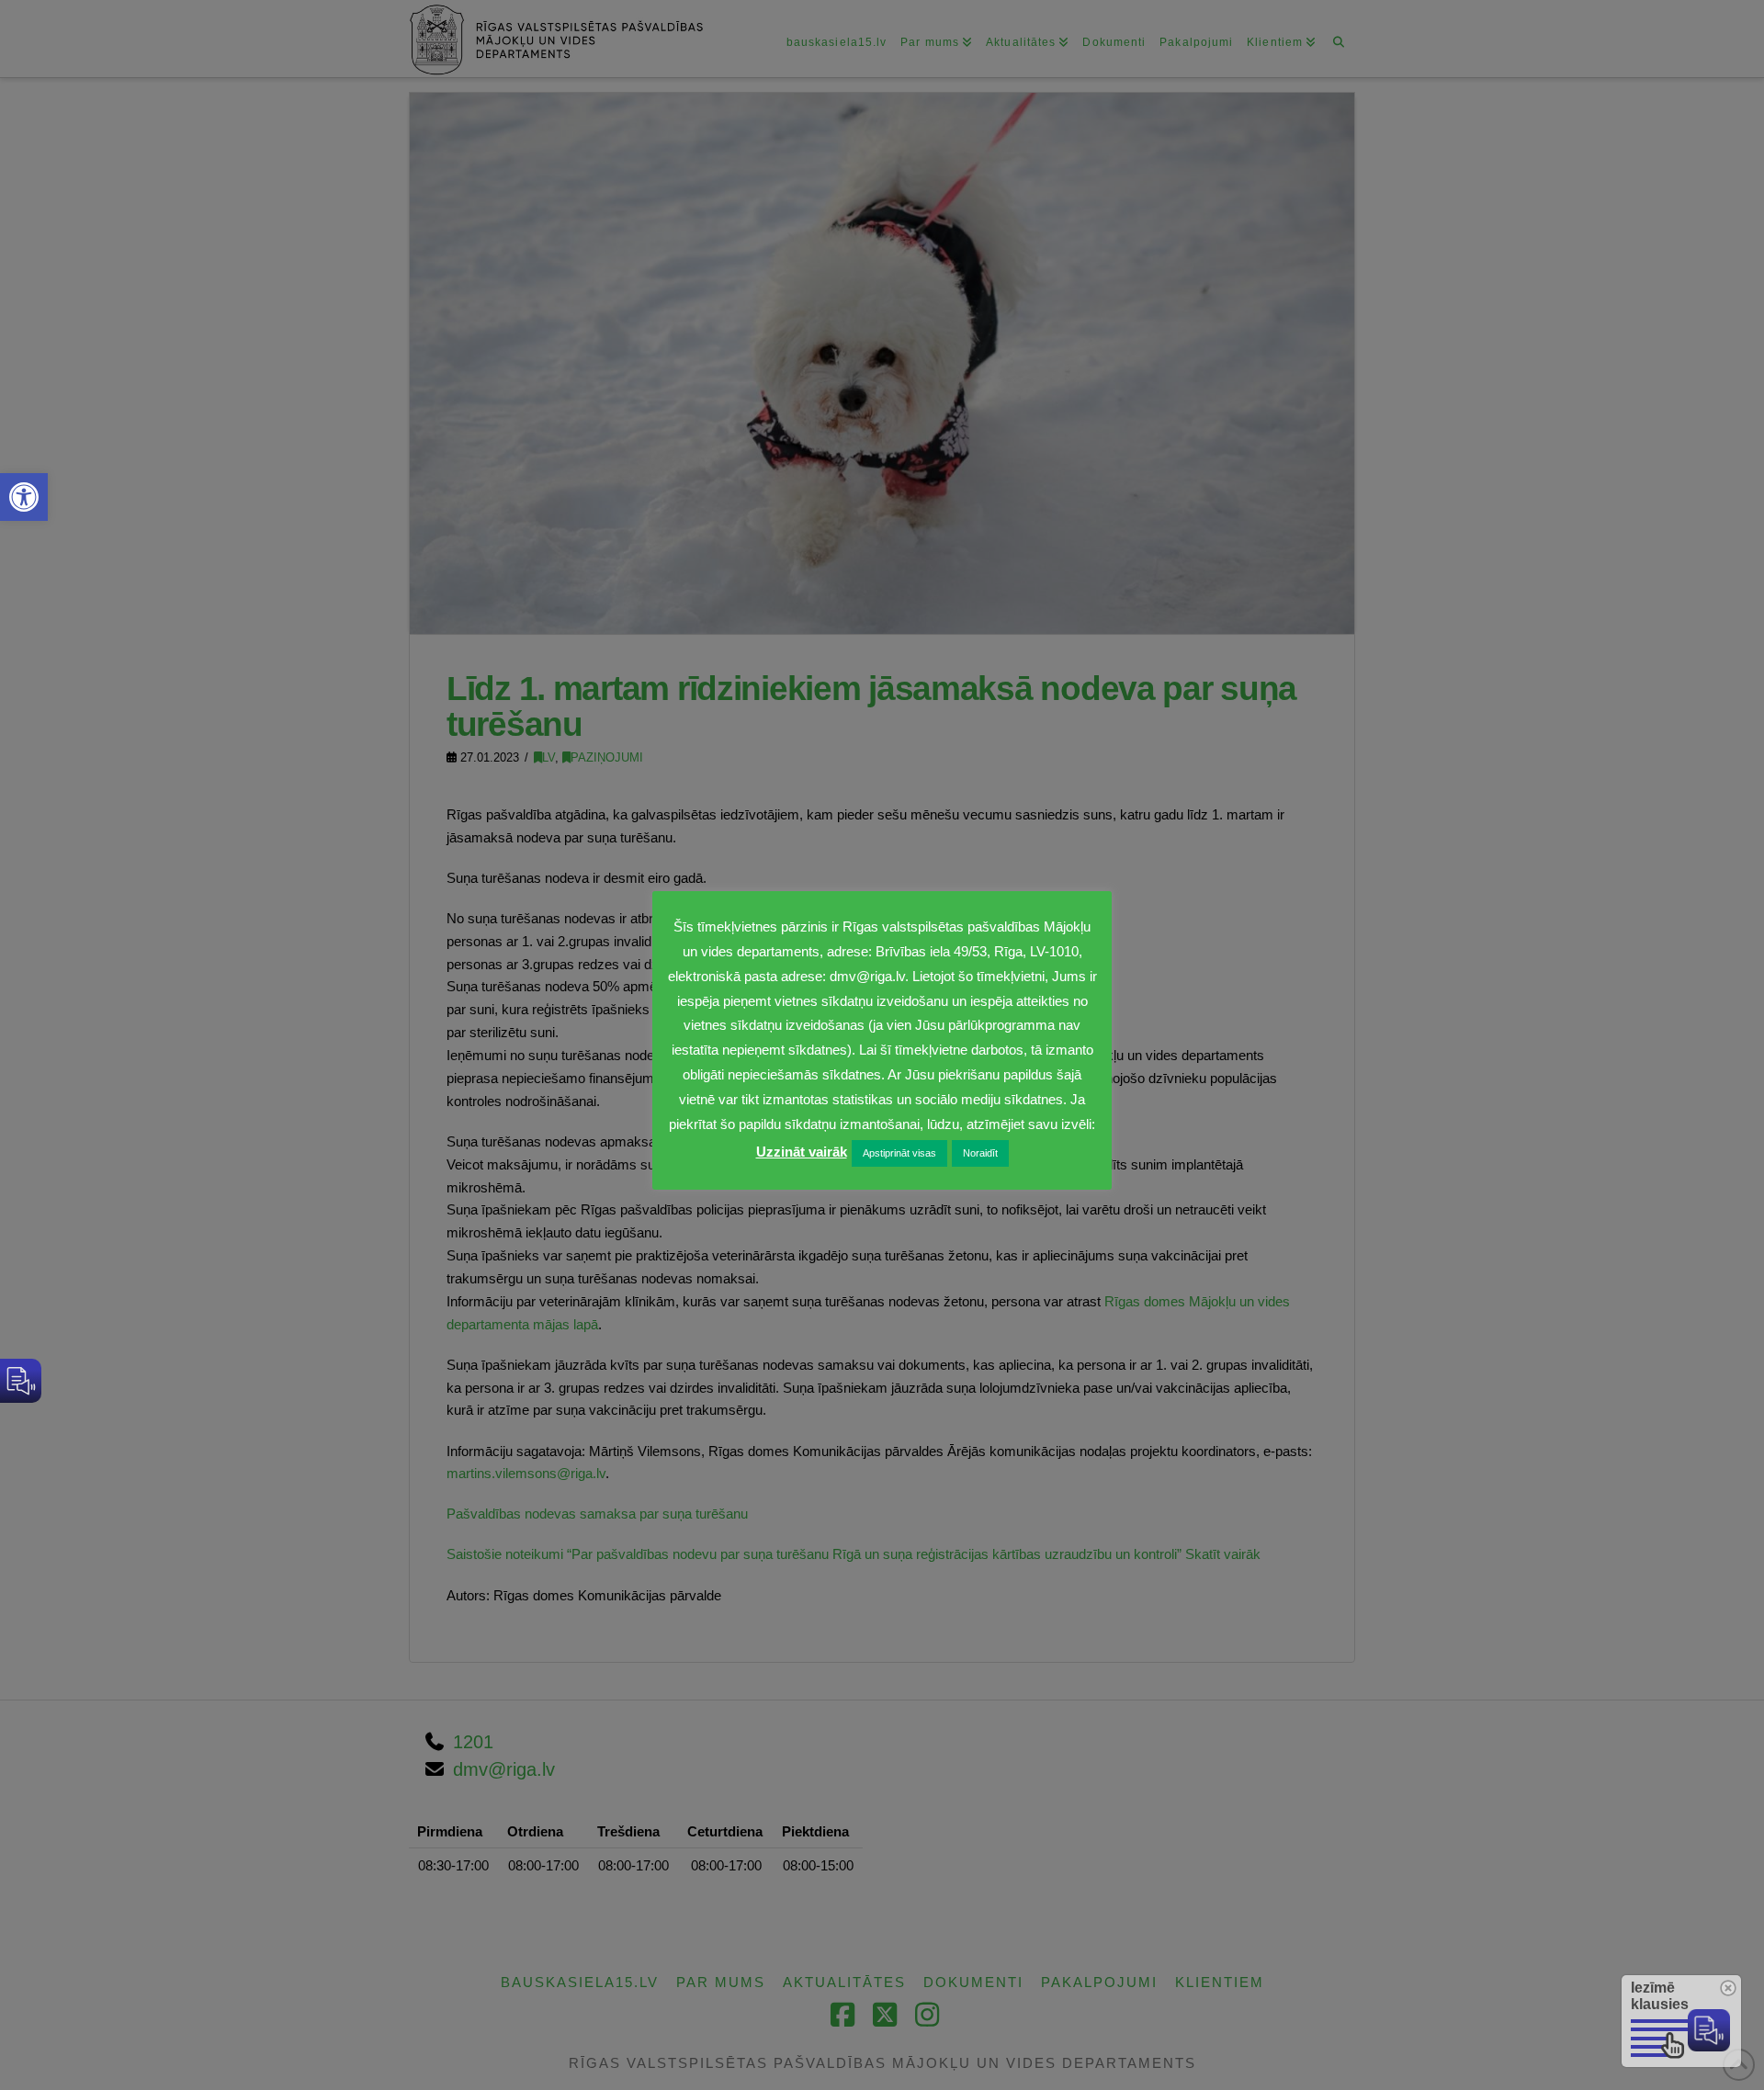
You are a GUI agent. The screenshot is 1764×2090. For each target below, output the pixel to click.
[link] (24, 497)
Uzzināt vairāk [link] (802, 1152)
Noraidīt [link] (980, 1153)
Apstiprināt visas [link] (899, 1153)
